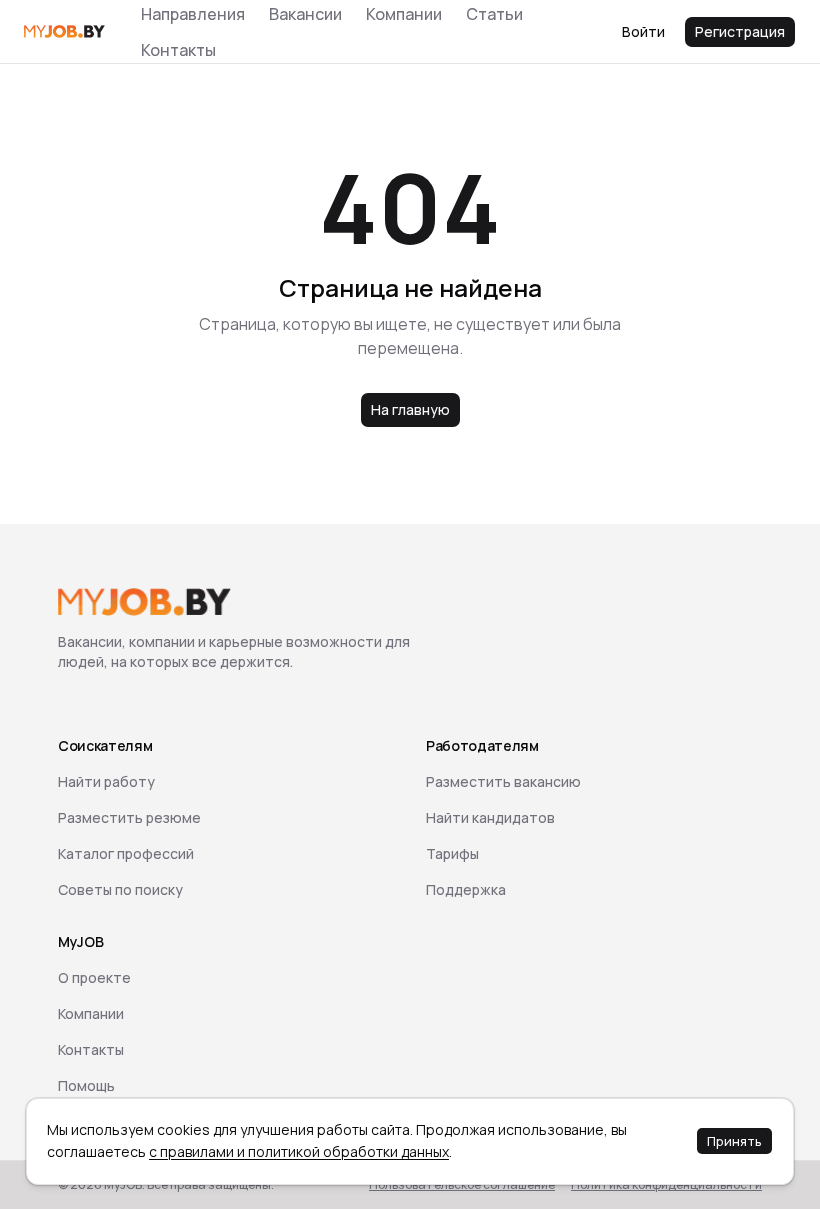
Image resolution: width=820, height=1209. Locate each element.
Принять (734, 1141)
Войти (643, 31)
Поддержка (466, 889)
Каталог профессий (126, 853)
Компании (91, 1013)
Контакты (178, 50)
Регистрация (740, 31)
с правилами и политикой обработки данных (299, 1151)
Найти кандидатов (490, 817)
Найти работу (106, 781)
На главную (410, 409)
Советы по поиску (120, 889)
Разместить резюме (129, 817)
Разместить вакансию (503, 781)
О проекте (94, 977)
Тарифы (452, 853)
